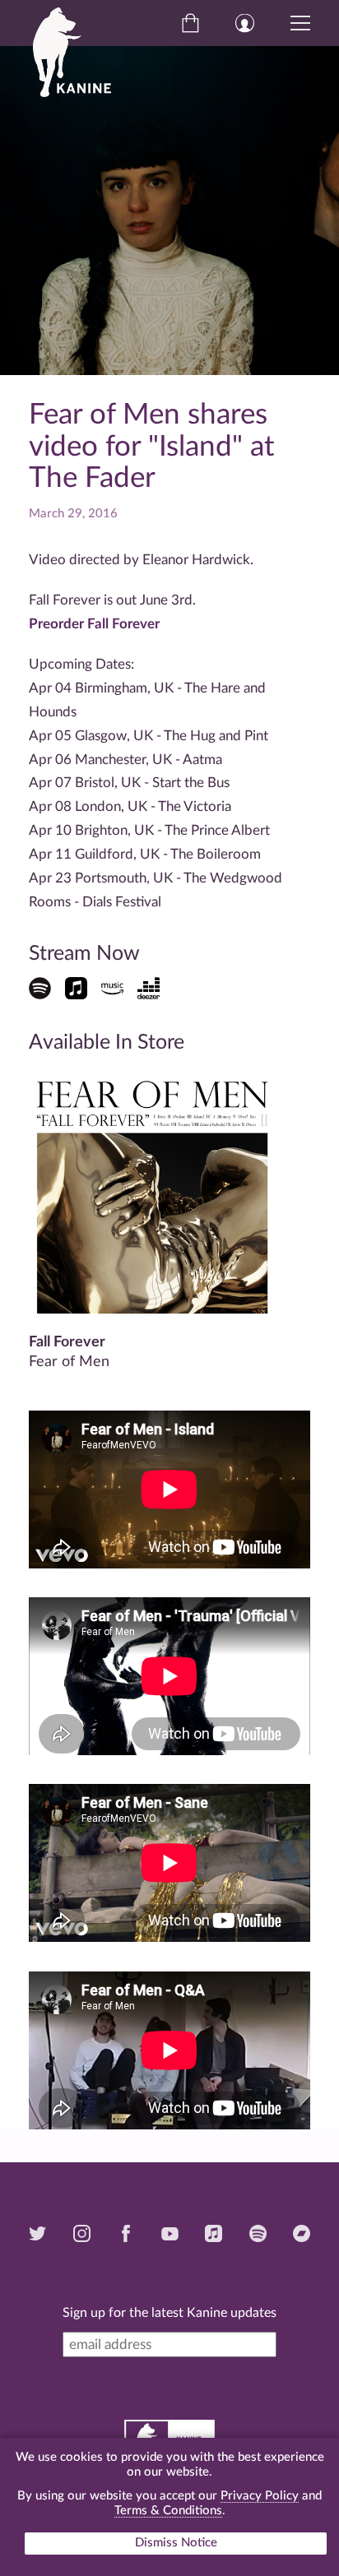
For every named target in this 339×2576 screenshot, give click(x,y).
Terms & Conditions (168, 2511)
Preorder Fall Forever (94, 624)
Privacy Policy (260, 2496)
